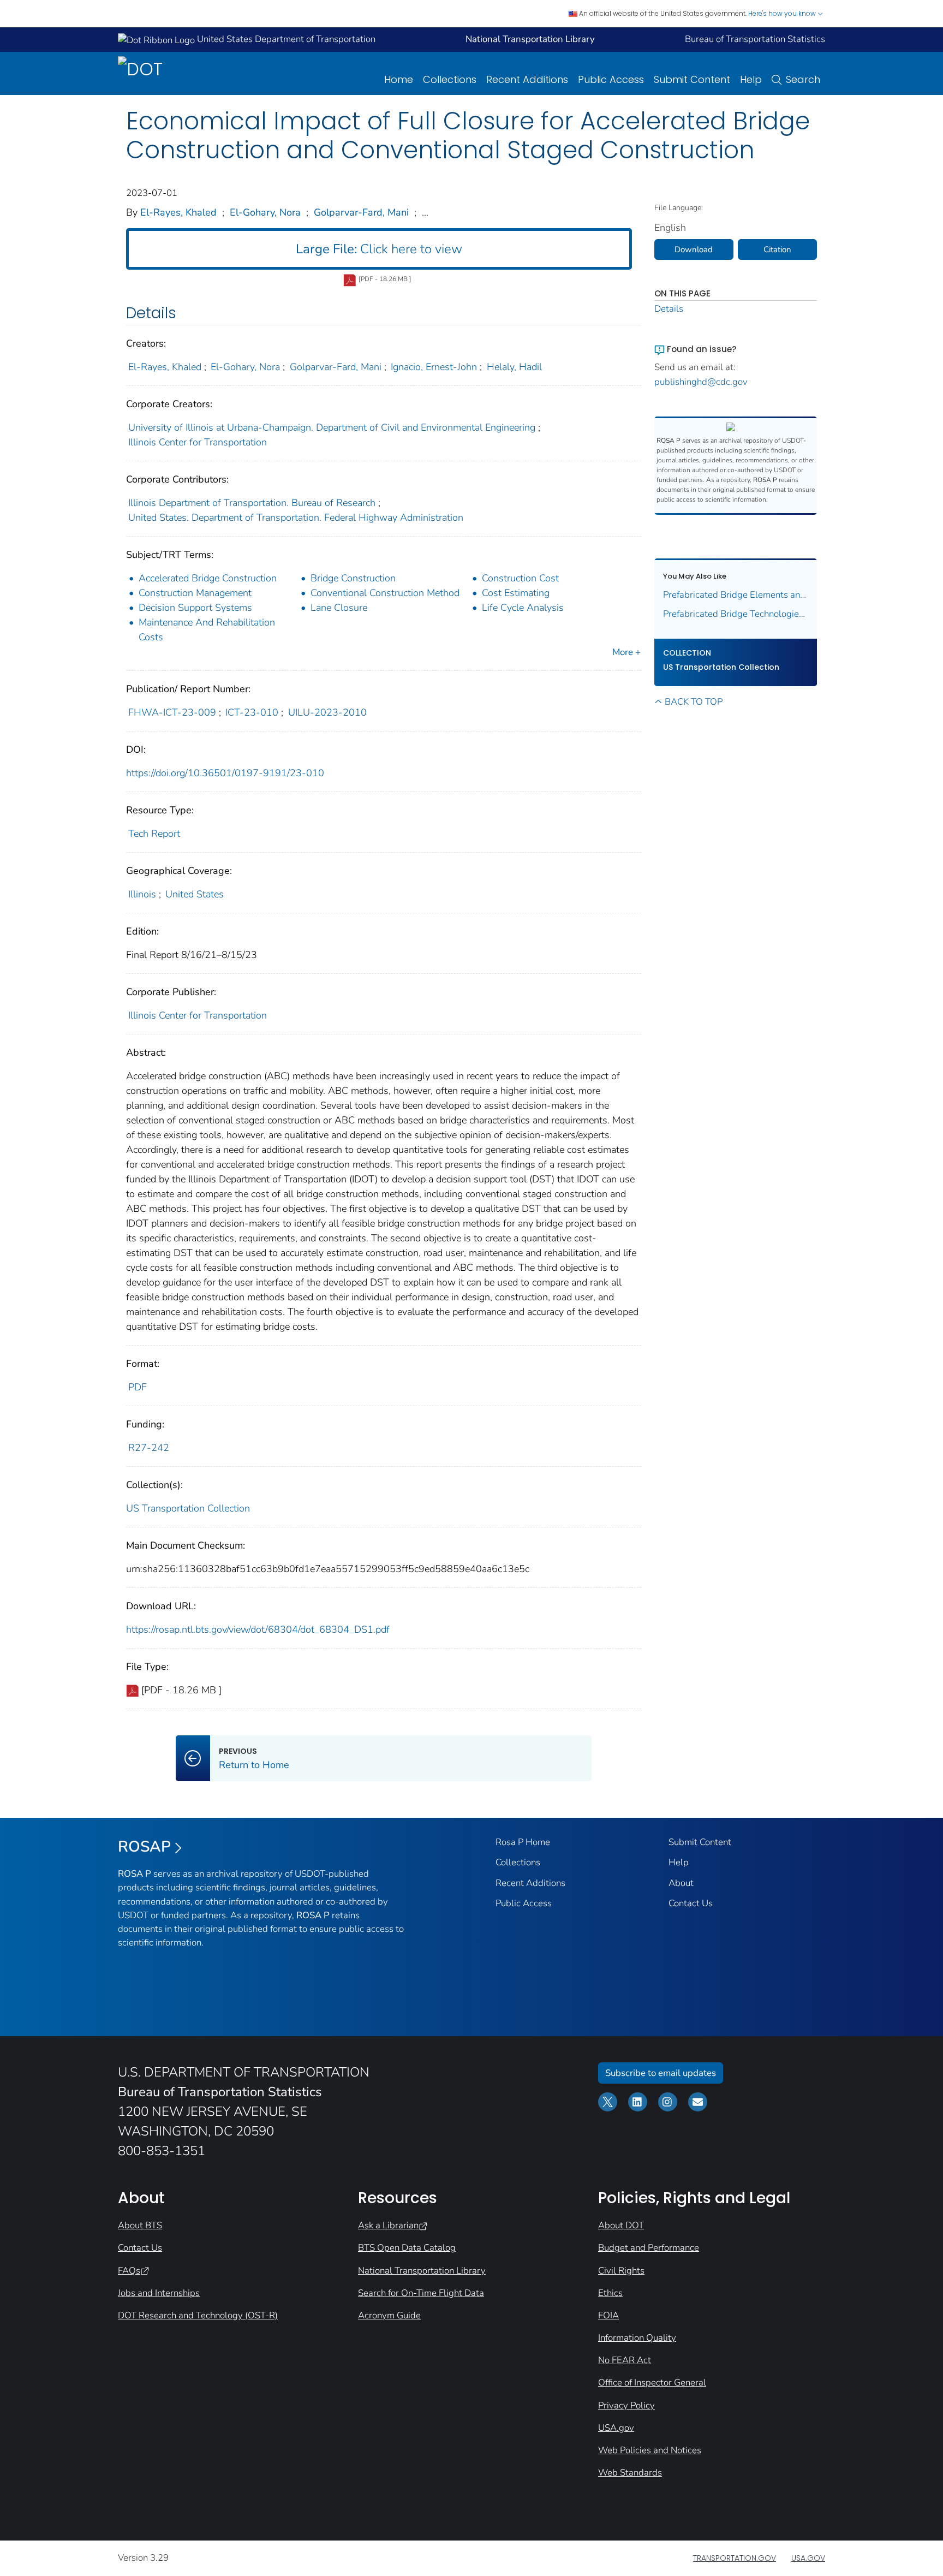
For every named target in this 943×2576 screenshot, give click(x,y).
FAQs (129, 2271)
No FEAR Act (625, 2360)
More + (626, 652)
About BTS (140, 2225)
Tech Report (154, 834)
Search (803, 79)
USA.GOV (808, 2558)
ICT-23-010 (252, 712)
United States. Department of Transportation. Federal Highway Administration (296, 517)
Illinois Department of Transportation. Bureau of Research (252, 503)
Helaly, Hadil (514, 367)
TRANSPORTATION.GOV (735, 2558)
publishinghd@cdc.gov (701, 382)
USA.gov (616, 2428)
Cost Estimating (516, 593)
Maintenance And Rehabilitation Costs (207, 630)
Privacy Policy (626, 2405)
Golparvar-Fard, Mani (361, 212)
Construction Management (195, 593)
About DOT (621, 2225)
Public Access (611, 79)
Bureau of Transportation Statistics (755, 39)
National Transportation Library (422, 2271)
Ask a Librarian (388, 2225)
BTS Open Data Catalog (407, 2248)
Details (669, 309)
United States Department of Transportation (285, 39)
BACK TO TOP (694, 702)
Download (694, 249)
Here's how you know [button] (783, 13)
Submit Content (692, 79)
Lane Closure (339, 608)
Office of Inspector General (652, 2382)
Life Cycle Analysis (523, 608)
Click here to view (379, 249)
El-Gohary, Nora (265, 212)
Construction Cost (520, 578)
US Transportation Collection (188, 1508)
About (681, 1883)
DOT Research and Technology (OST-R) (198, 2315)
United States (195, 894)
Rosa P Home (523, 1842)
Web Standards (630, 2473)
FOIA (608, 2315)
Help (751, 79)
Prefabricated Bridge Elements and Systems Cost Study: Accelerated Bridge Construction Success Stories (736, 595)
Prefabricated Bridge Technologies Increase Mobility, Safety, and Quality (736, 614)
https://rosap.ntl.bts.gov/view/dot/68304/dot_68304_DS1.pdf (258, 1629)
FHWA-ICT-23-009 (172, 712)
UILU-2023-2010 (327, 712)
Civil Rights (621, 2271)
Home (399, 79)
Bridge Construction (353, 578)
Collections (450, 79)
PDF (138, 1387)
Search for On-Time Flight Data (421, 2293)
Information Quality (637, 2338)
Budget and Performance (649, 2248)
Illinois (142, 894)
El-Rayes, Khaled (178, 212)
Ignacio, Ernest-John (434, 367)
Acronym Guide (389, 2315)
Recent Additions (527, 79)
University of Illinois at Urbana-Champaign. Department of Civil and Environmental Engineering (332, 427)
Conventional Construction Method (385, 593)
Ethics (610, 2293)
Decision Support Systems (195, 608)
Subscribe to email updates (661, 2073)
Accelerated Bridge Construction (208, 578)
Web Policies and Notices (650, 2450)
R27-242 (149, 1448)
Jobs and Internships (159, 2293)
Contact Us (691, 1903)
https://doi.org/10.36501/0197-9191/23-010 (225, 773)
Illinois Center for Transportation (198, 442)
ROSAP (144, 1847)
